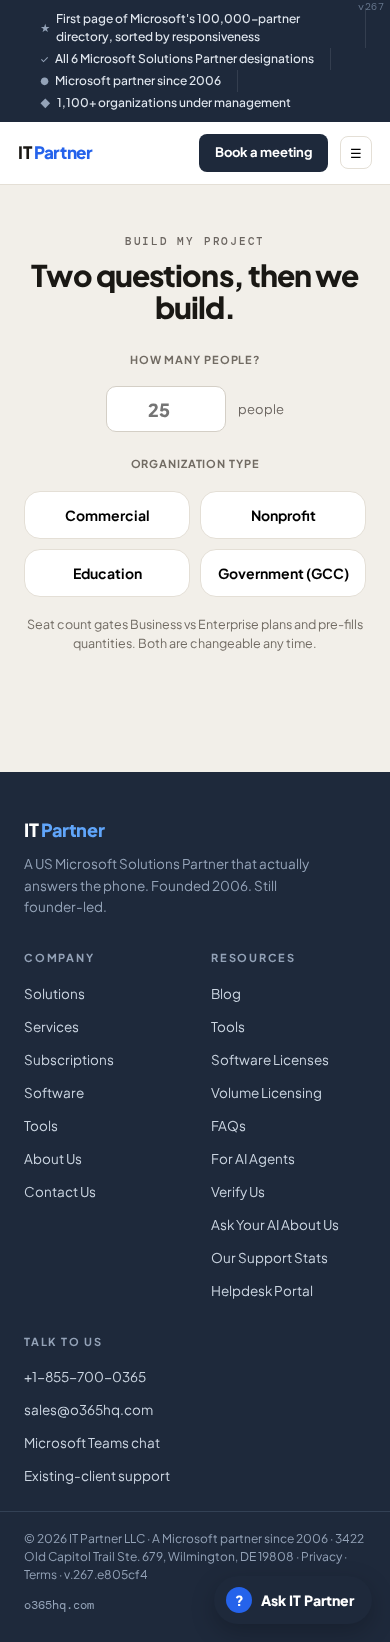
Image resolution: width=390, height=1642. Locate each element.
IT (55, 152)
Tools (41, 1125)
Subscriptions (69, 1059)
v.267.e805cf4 (106, 1574)
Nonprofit (283, 515)
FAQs (228, 1125)
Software (54, 1092)
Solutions (54, 993)
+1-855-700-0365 (85, 1376)
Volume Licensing (266, 1092)
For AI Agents (253, 1158)
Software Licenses (270, 1059)
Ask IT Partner (295, 1600)
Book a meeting (263, 152)
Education (107, 573)
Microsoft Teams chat (92, 1442)
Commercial (107, 515)
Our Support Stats (269, 1257)
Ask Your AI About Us (275, 1224)
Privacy (321, 1556)
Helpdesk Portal (262, 1290)
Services (51, 1026)
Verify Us (238, 1191)
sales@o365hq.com (88, 1409)
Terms (40, 1574)
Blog (226, 993)
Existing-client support (97, 1475)
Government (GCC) (283, 573)
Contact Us (60, 1191)
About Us (53, 1158)
